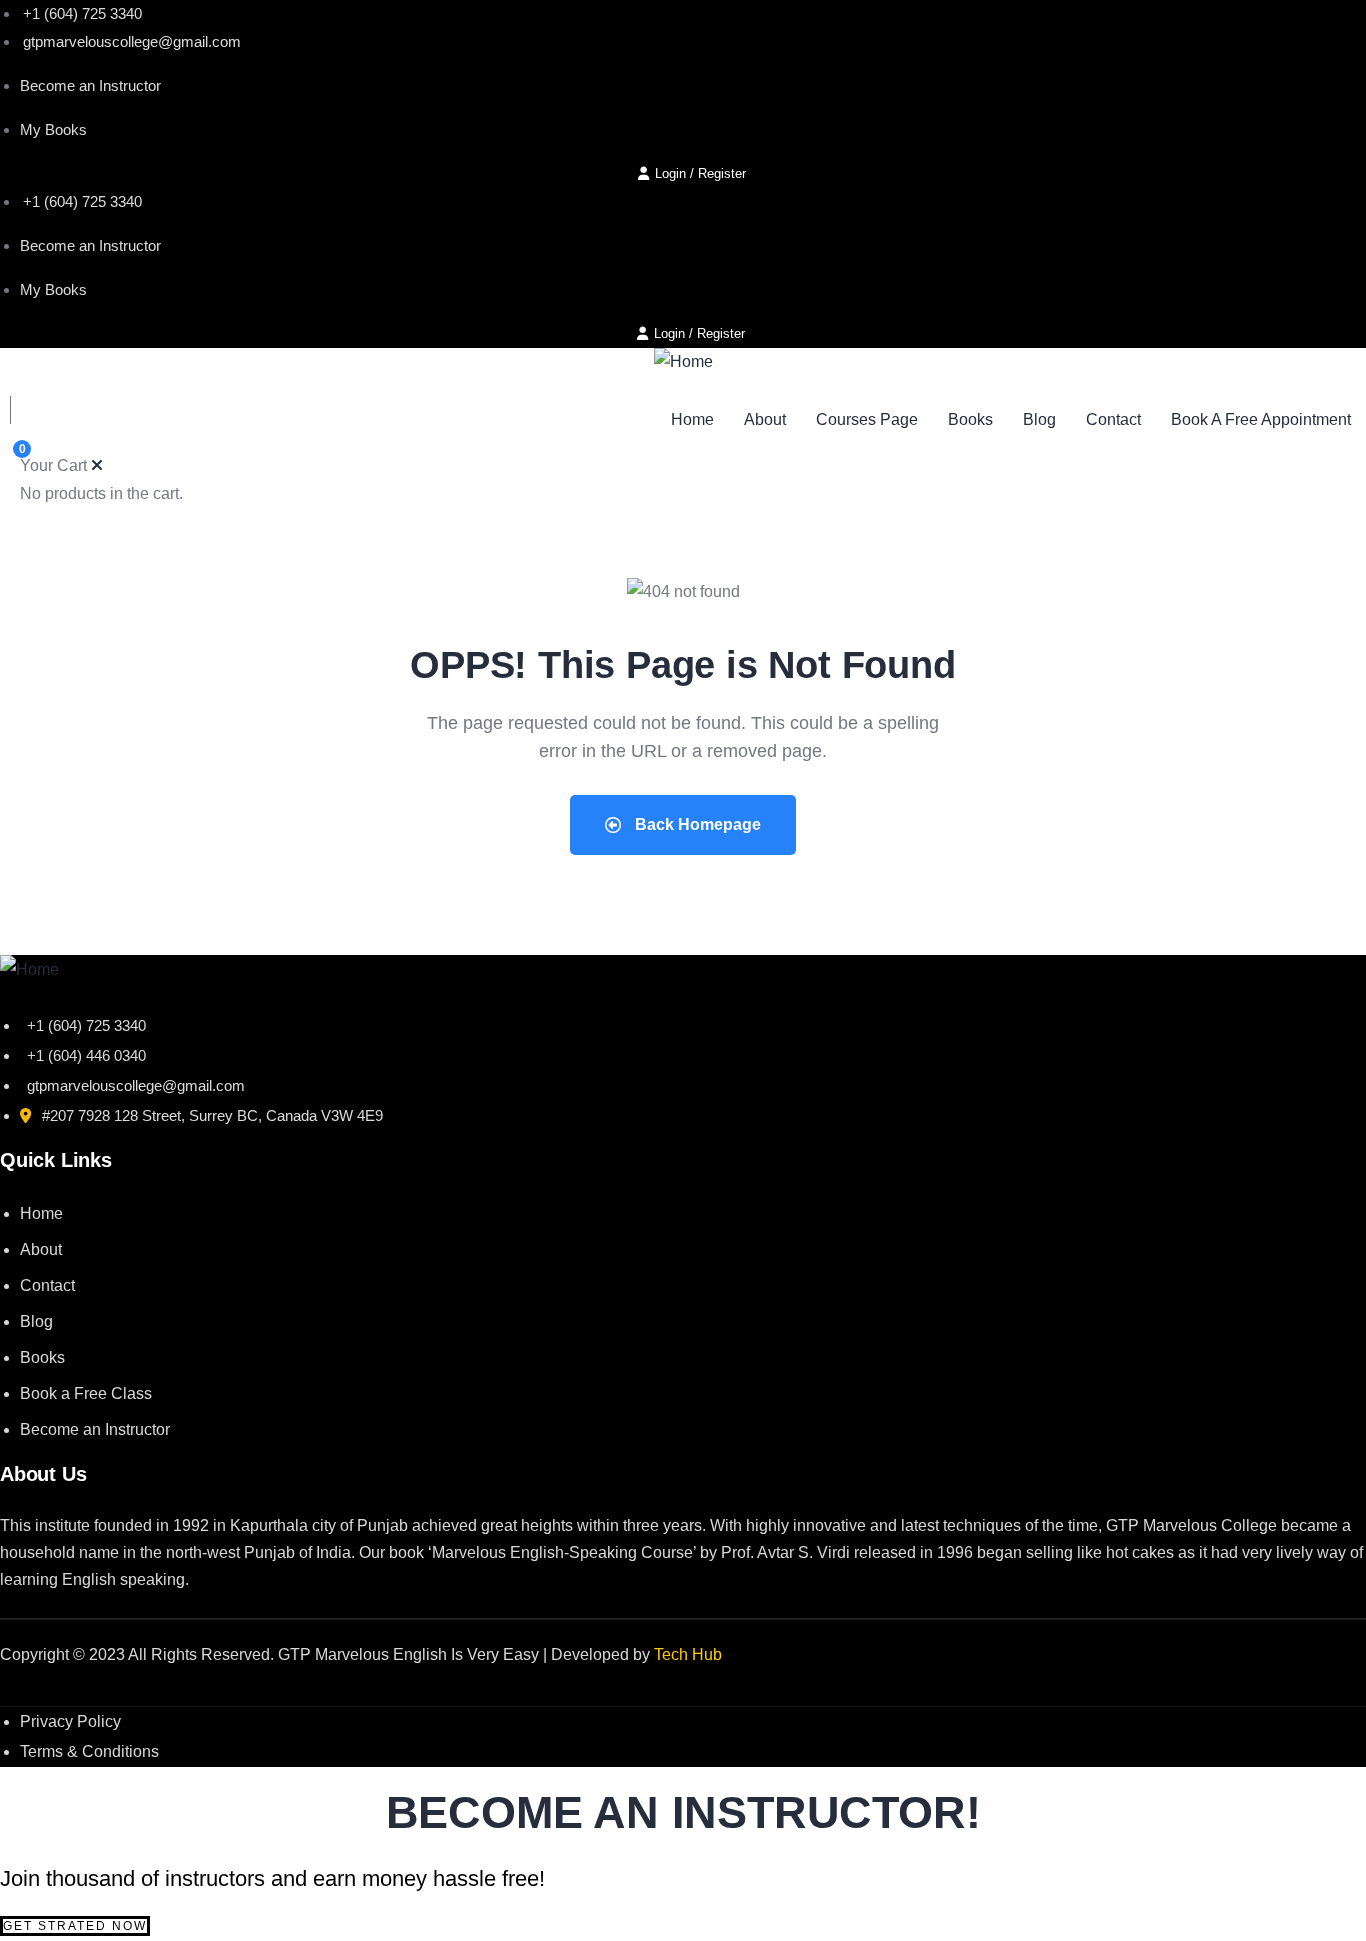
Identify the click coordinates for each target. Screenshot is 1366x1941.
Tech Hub (688, 1654)
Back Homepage (696, 824)
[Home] (683, 362)
